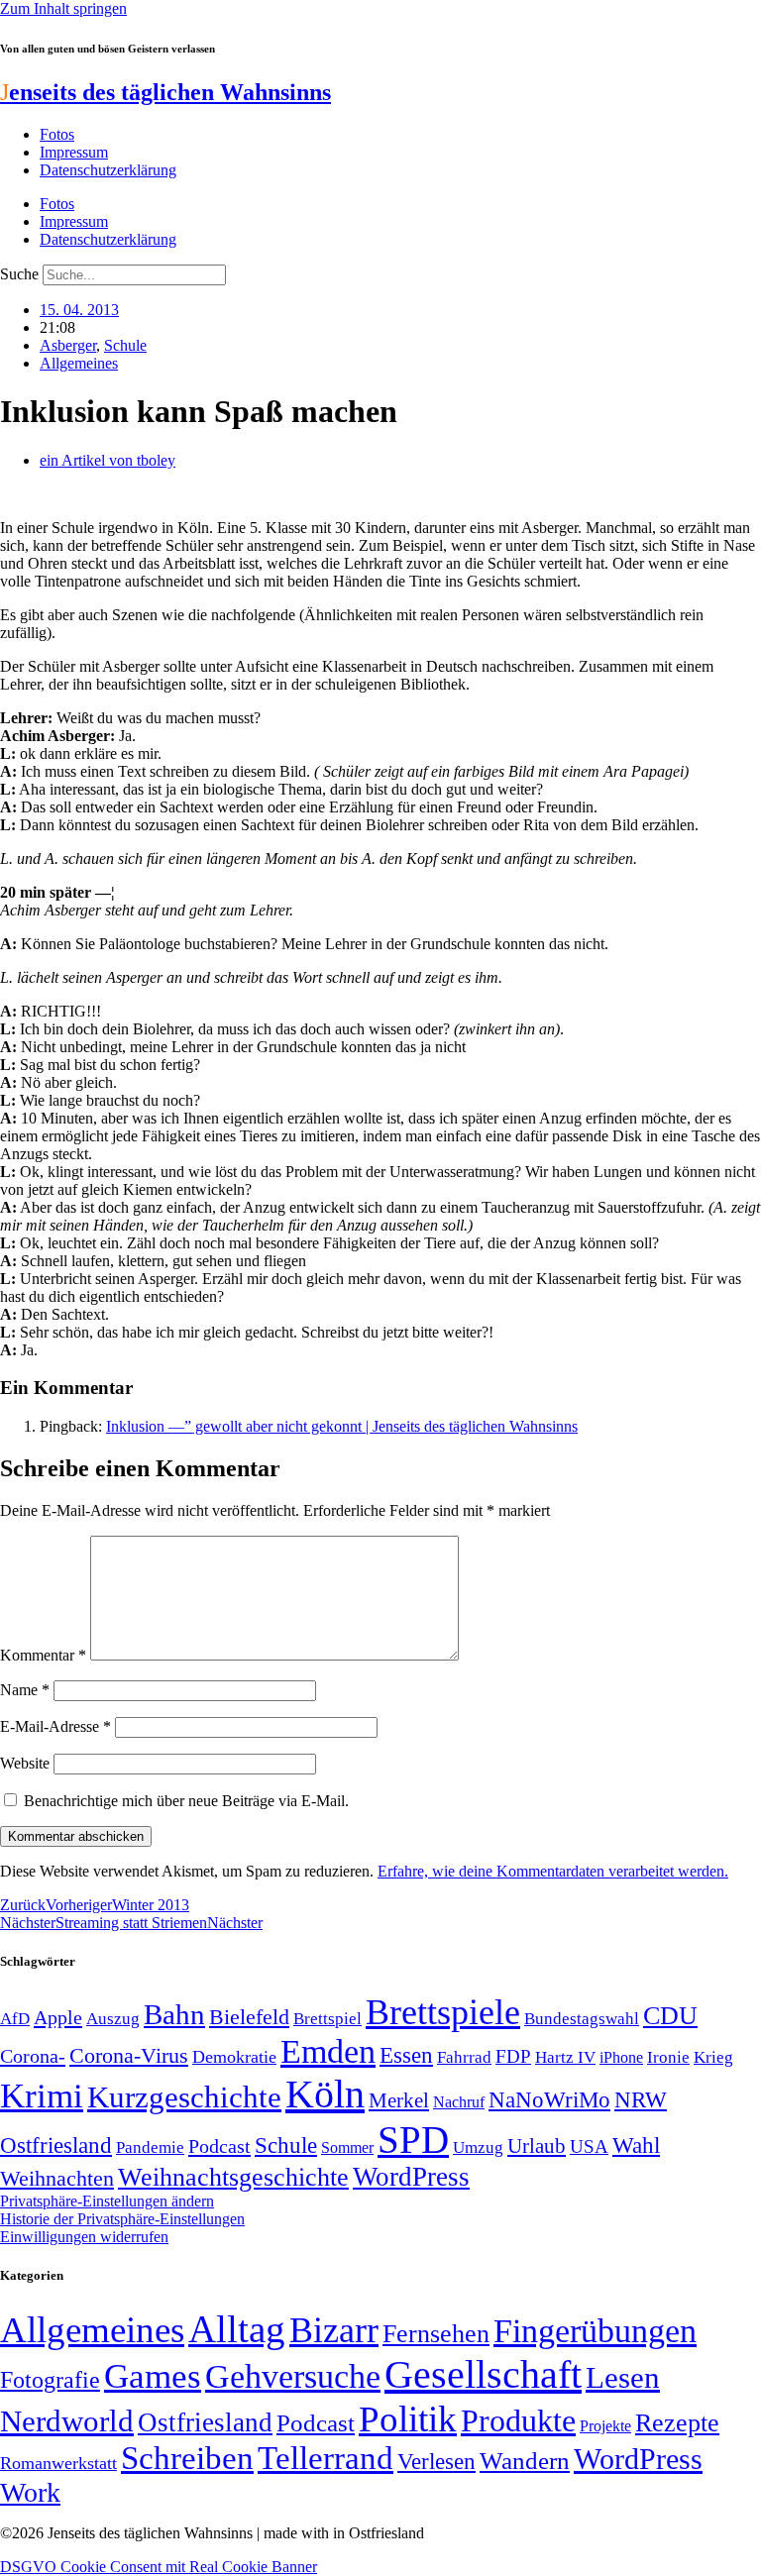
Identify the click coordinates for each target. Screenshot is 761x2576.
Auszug (113, 2018)
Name (25, 1690)
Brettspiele (443, 2012)
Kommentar (43, 1655)
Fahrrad (464, 2057)
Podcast (219, 2146)
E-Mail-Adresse (55, 1726)
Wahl (636, 2145)
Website (25, 1763)
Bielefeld (249, 2017)
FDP (513, 2056)
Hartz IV (565, 2057)
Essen (406, 2055)
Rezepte (677, 2423)
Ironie (668, 2057)
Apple (58, 2017)
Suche (19, 274)
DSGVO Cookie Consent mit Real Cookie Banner (159, 2567)
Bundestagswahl (582, 2019)
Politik (408, 2419)
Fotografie (50, 2380)
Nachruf (459, 2102)
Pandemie (150, 2147)
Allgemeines (79, 363)
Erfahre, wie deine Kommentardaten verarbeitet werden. (553, 1871)
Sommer (347, 2147)
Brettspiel (327, 2019)
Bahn (174, 2014)
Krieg (713, 2057)
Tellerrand (326, 2458)
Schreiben (187, 2458)
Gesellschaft (483, 2374)
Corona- (33, 2056)
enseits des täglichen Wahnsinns (165, 92)
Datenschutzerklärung (108, 170)
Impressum (74, 152)
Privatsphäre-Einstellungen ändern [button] (107, 2201)
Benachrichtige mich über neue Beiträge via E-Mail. (186, 1801)
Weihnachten (57, 2178)
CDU (670, 2016)
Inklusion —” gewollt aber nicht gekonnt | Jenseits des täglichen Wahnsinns (342, 1426)
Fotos (57, 134)
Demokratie (234, 2057)
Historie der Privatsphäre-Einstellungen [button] (122, 2219)
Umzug (478, 2147)
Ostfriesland (56, 2145)
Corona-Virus (129, 2055)
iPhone (621, 2058)
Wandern (525, 2461)
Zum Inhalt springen (63, 8)
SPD (413, 2140)
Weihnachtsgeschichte (233, 2177)
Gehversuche (293, 2376)
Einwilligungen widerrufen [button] (84, 2237)
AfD (15, 2019)
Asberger (68, 345)
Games (153, 2376)
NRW (641, 2099)
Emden (328, 2051)
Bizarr (334, 2330)
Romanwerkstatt (58, 2463)
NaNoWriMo (549, 2100)
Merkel (399, 2100)
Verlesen (436, 2461)
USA (589, 2147)
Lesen (623, 2377)
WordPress (411, 2177)
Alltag (237, 2329)
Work (30, 2492)
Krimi (42, 2096)
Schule (125, 345)
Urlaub (537, 2146)
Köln (325, 2094)
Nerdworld (67, 2421)
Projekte (605, 2426)
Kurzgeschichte (184, 2097)
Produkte (518, 2420)
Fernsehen (436, 2334)
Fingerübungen (595, 2331)
